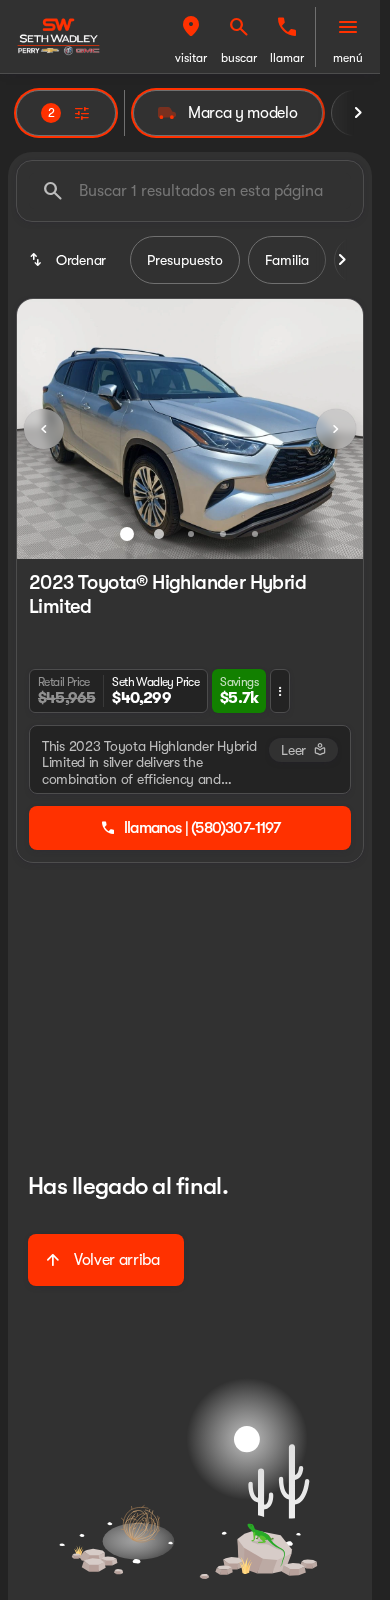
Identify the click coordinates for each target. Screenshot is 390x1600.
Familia (287, 260)
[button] (191, 37)
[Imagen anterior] (44, 429)
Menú (348, 58)
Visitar (191, 58)
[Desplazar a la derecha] (358, 113)
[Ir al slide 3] (191, 534)
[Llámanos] (287, 27)
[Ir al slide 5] (255, 534)
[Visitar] (191, 27)
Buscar (239, 58)
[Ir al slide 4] (223, 534)
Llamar (287, 58)
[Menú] (348, 27)
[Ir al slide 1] (127, 534)
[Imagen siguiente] (336, 429)
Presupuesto (185, 260)
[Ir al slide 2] (159, 534)
